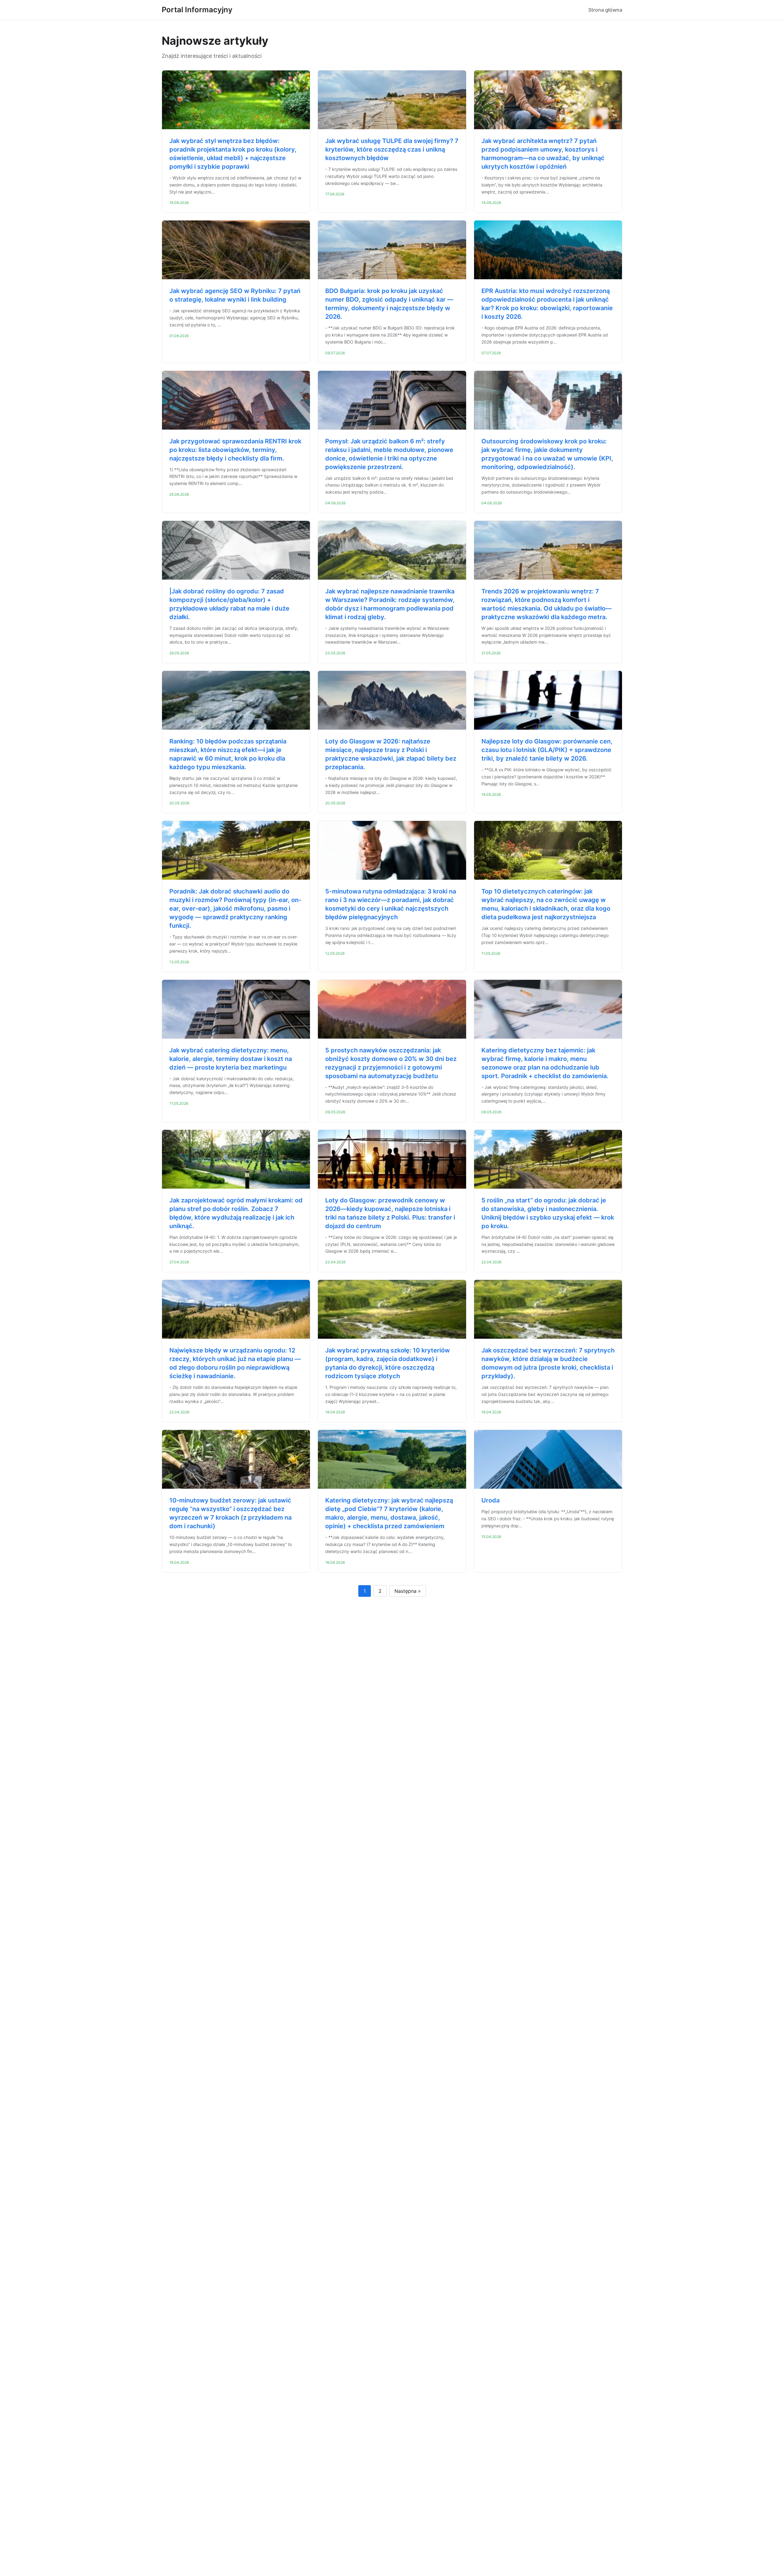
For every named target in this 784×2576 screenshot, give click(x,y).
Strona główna (605, 10)
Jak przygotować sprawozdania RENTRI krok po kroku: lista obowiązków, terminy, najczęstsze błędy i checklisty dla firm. (235, 450)
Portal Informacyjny (197, 10)
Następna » (408, 1591)
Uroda (490, 1500)
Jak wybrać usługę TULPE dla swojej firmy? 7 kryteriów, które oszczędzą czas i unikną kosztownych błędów (392, 149)
